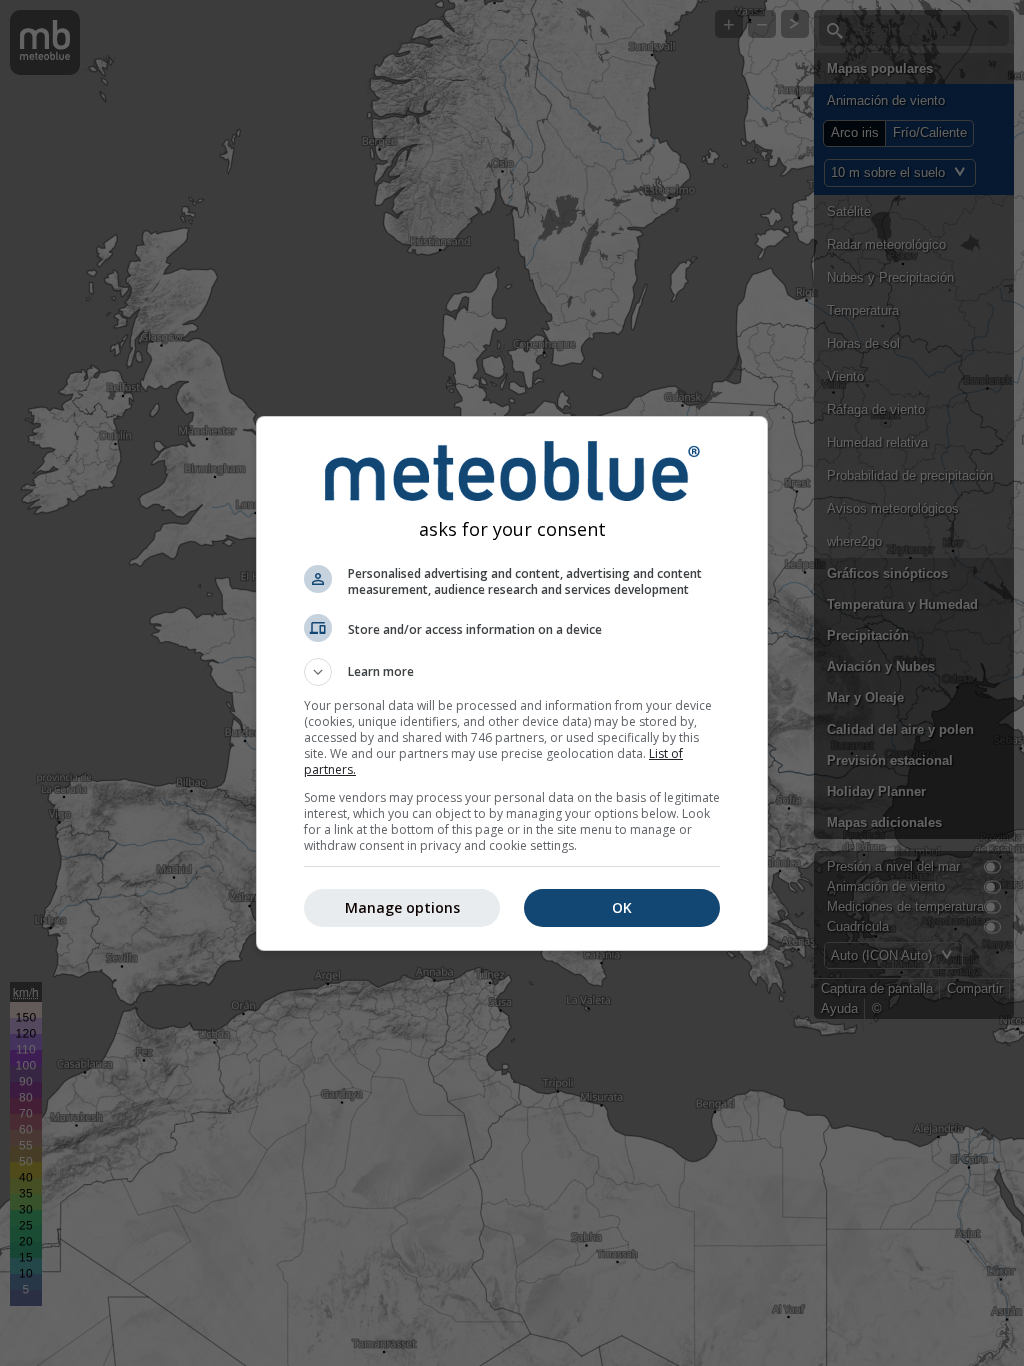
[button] (512, 672)
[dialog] (512, 683)
